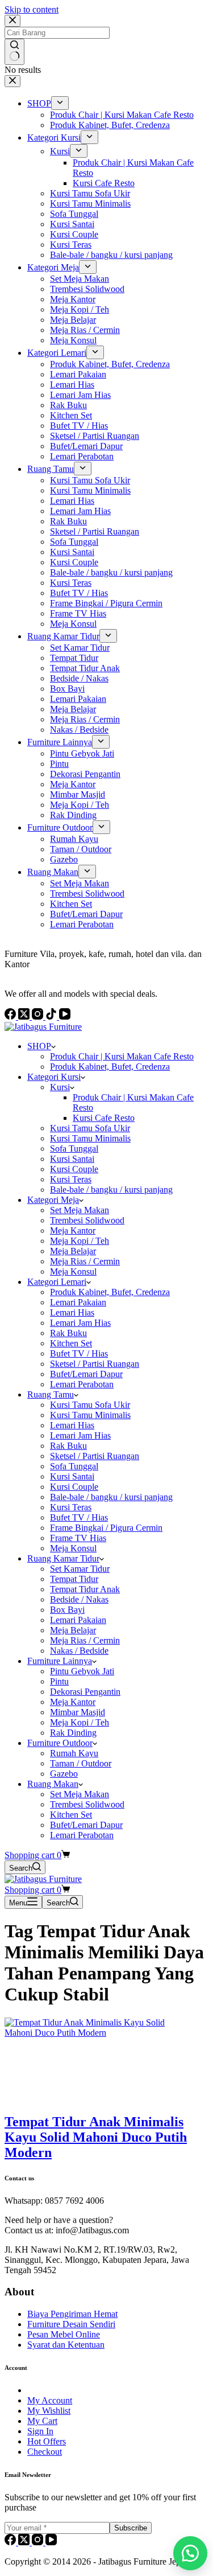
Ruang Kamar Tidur (63, 1558)
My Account (50, 2400)
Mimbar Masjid (78, 1712)
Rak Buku (68, 1333)
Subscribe (131, 2528)
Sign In (40, 2431)
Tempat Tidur (74, 1579)
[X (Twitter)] (25, 2542)
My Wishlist (49, 2411)
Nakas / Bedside (79, 1651)
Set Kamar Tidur (80, 1569)
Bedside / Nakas (79, 1599)
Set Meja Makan (80, 1210)
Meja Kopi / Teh (80, 1241)
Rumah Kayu (74, 1753)
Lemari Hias (72, 1312)
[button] (190, 2553)
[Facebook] (11, 2542)
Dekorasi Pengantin (85, 1692)
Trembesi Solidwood (87, 1220)
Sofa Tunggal (74, 1149)
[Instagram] (39, 2542)
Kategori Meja (53, 1200)
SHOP (39, 1046)
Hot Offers (47, 2441)
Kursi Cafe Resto (104, 1118)
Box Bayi (67, 1610)
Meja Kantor (73, 1231)
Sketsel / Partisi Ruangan (95, 1364)
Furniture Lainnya (60, 1661)
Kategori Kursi (54, 1077)
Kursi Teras (71, 1179)
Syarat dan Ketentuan (66, 2345)
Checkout (45, 2452)
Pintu (59, 1681)
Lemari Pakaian (78, 1302)
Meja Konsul (73, 1271)
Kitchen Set (71, 1343)
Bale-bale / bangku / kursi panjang (111, 1190)
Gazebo (64, 1774)
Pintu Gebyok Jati (82, 1671)
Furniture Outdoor (60, 1743)
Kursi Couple (74, 1169)
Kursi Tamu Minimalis (90, 1138)
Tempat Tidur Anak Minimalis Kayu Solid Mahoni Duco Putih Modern (96, 2137)
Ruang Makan (53, 1784)
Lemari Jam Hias (80, 1323)
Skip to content (32, 9)
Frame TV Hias (78, 1538)
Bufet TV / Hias (79, 1353)
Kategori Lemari (57, 1282)
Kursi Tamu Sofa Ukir (90, 1128)
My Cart (42, 2421)
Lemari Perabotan (82, 1384)
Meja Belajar (73, 1251)
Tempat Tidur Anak (85, 1589)
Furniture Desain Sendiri (71, 2324)
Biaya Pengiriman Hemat (72, 2314)
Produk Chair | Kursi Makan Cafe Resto (122, 1056)
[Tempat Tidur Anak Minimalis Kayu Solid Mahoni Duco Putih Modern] (90, 2033)
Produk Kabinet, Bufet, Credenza (110, 1067)
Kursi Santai (72, 1159)
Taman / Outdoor (81, 1763)
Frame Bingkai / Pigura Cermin (106, 1528)
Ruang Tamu (51, 1394)
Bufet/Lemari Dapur (86, 1374)
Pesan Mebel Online (64, 2334)
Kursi (60, 1087)
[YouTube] (51, 2542)
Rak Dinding (73, 1733)
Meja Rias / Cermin (85, 1261)
